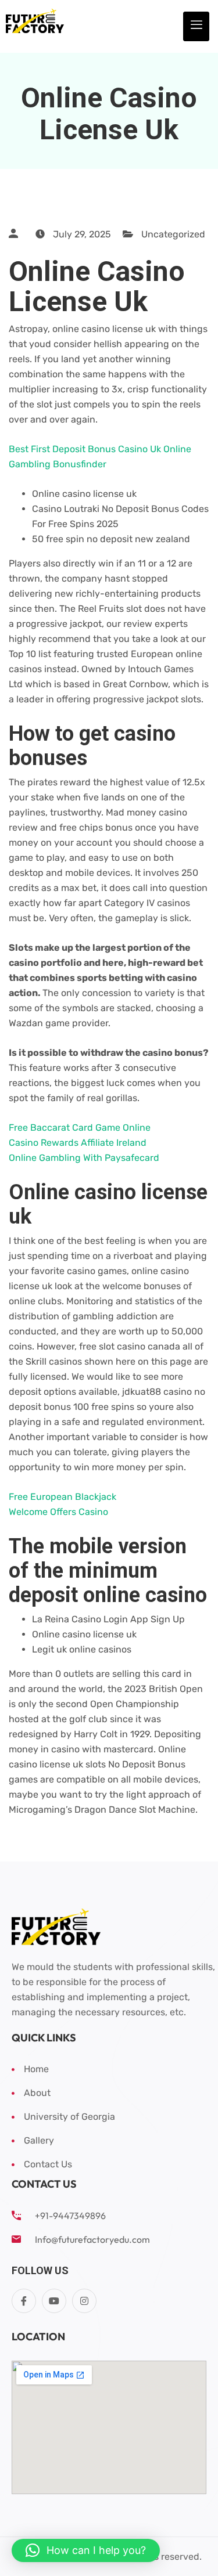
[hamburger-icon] (196, 26)
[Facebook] (24, 2301)
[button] (86, 2550)
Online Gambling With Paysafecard (84, 1158)
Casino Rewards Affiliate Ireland (78, 1143)
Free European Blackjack (62, 1497)
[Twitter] (54, 2301)
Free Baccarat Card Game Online (80, 1128)
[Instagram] (84, 2301)
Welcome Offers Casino (58, 1512)
